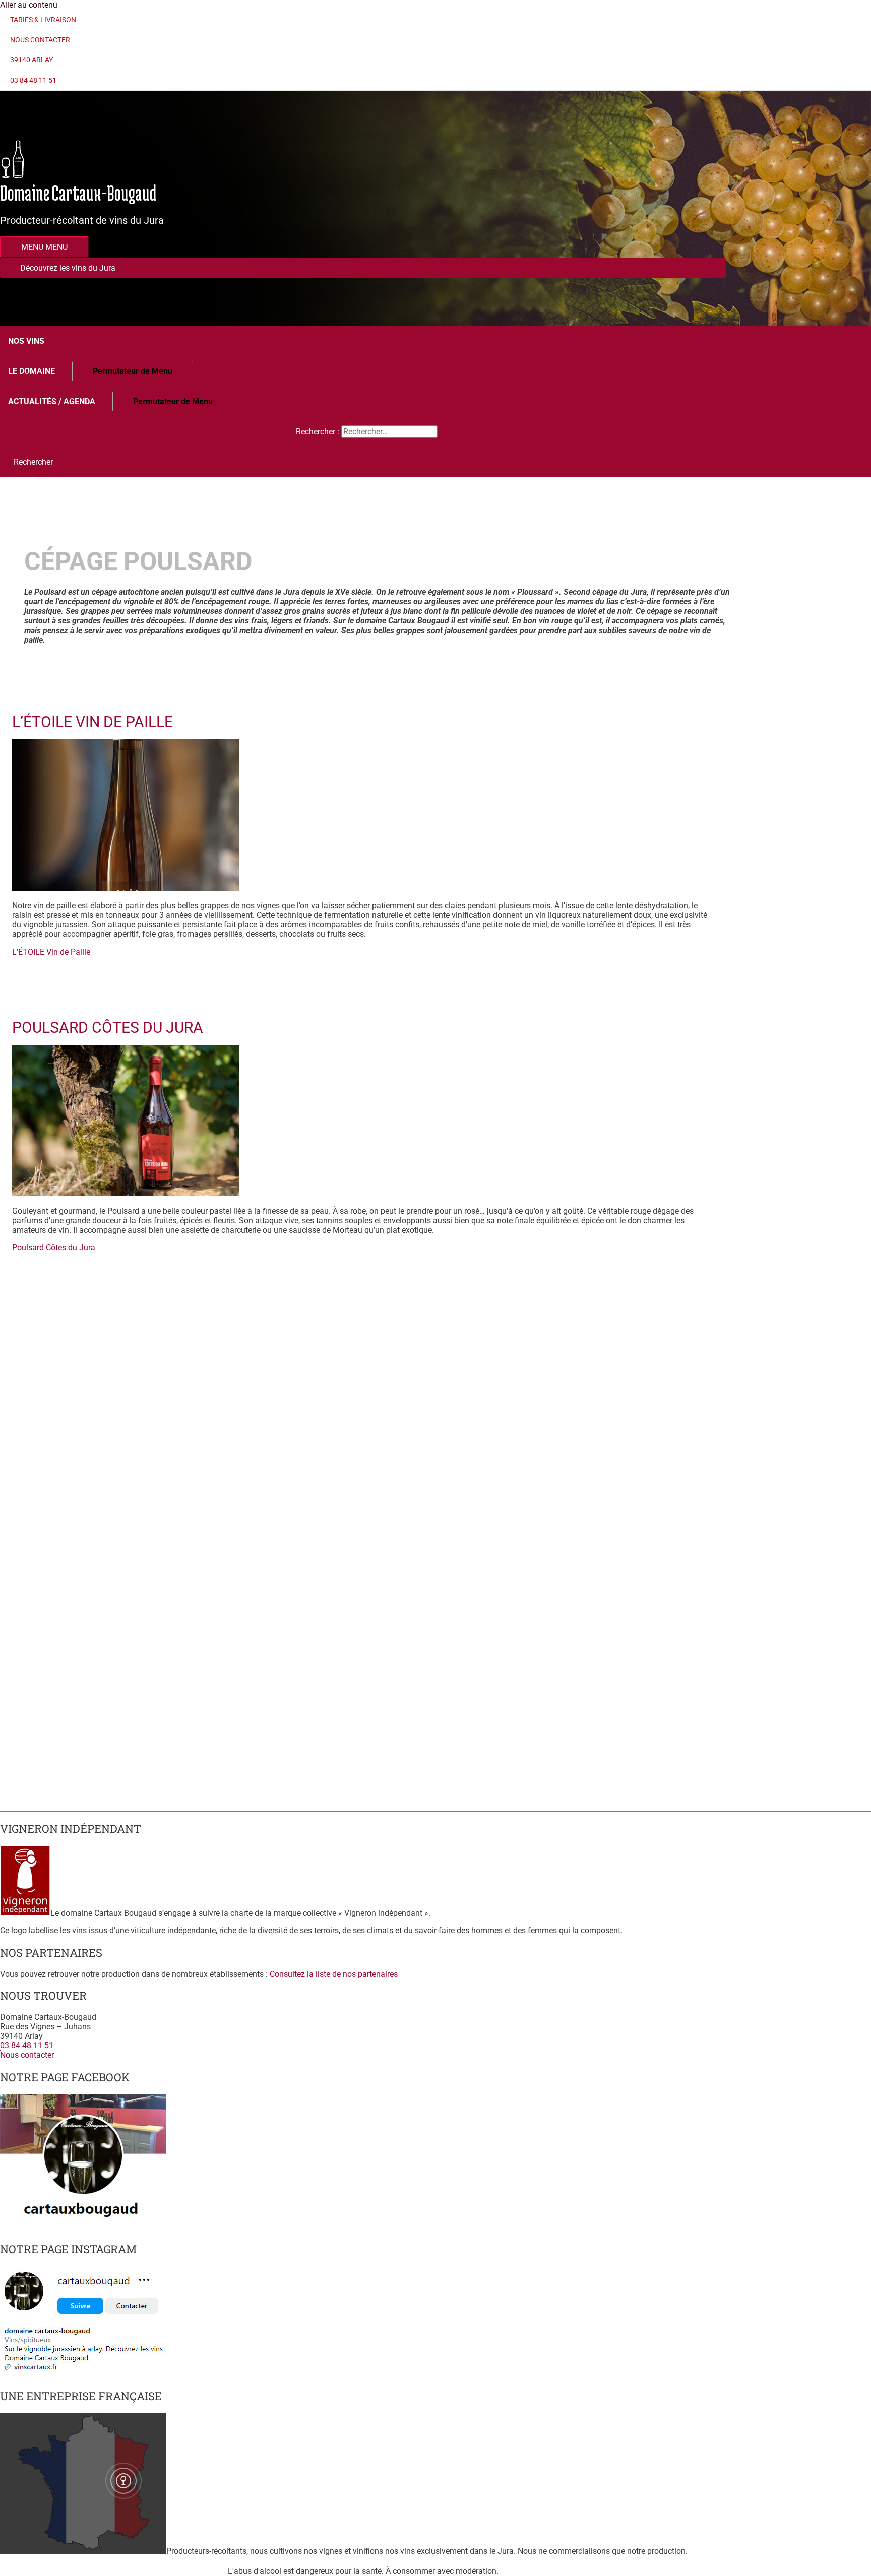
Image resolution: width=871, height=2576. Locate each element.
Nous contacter (27, 2055)
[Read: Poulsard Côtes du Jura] (126, 1193)
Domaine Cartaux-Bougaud (78, 193)
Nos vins (26, 341)
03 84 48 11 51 (27, 2046)
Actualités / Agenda (52, 401)
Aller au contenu (29, 5)
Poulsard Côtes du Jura (108, 1027)
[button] (363, 268)
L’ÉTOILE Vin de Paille (92, 722)
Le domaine (32, 371)
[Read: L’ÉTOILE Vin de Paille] (126, 888)
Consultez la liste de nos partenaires (334, 1974)
